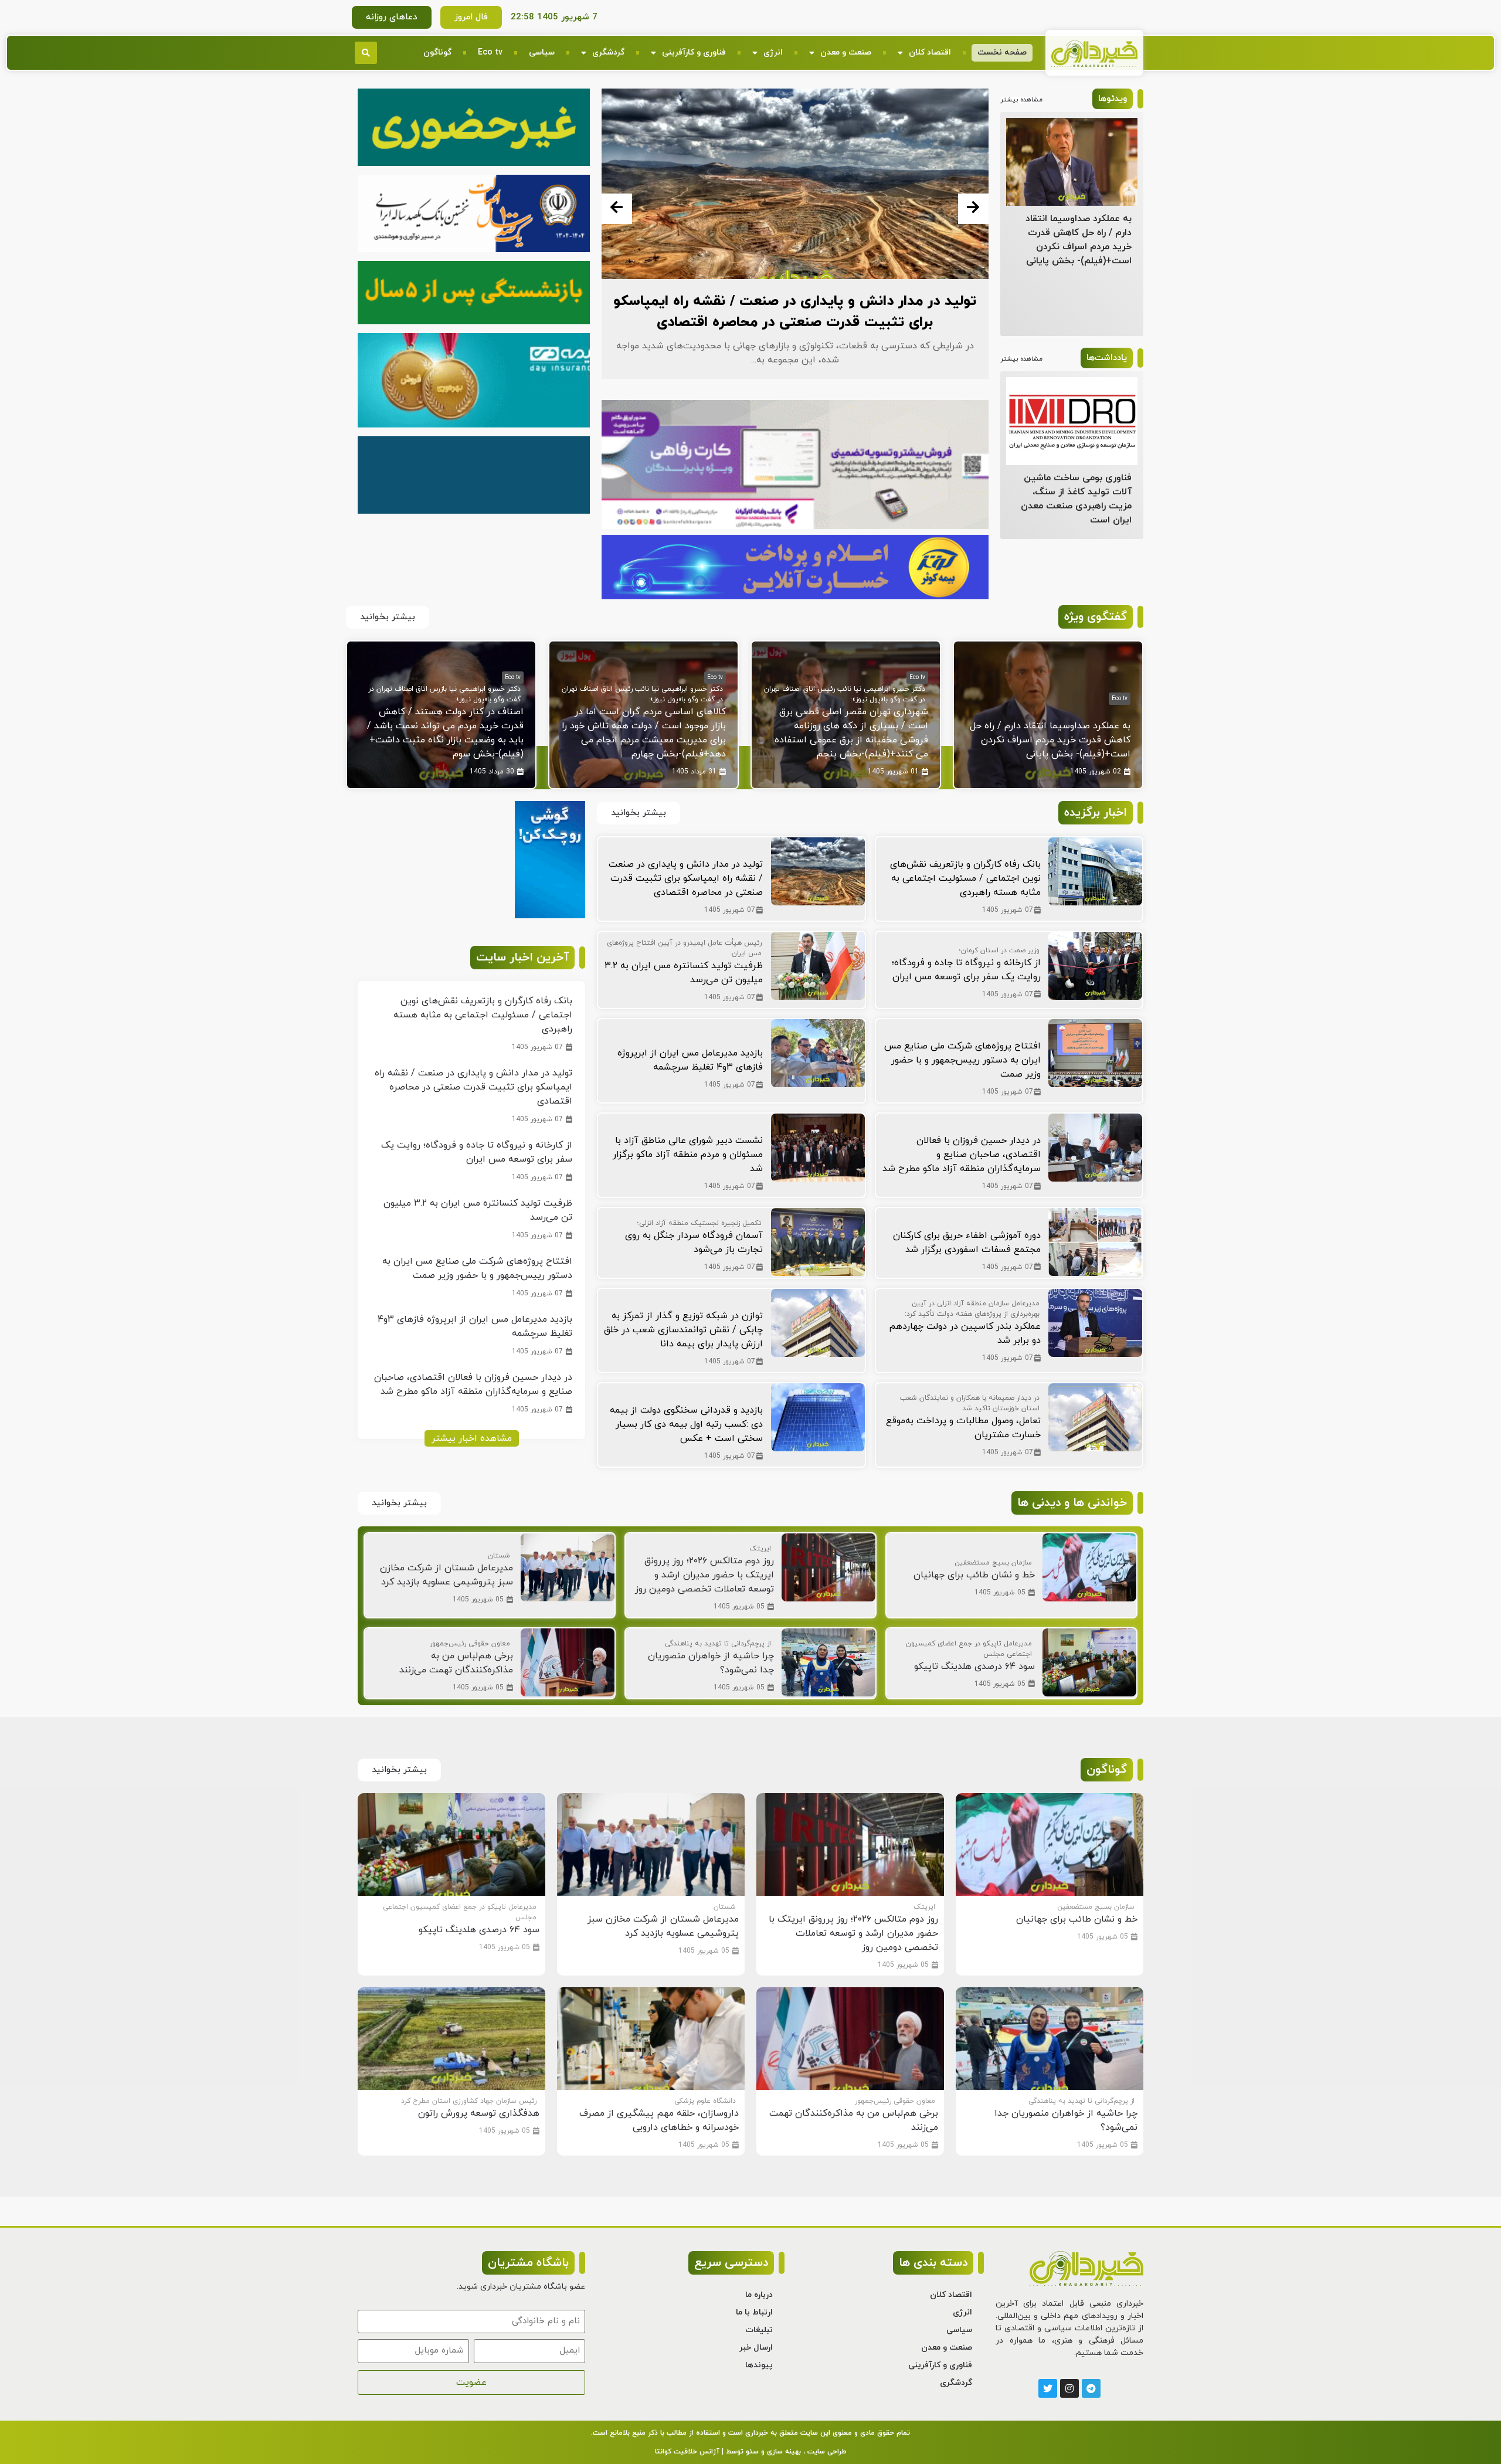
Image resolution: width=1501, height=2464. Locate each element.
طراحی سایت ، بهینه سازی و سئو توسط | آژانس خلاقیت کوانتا (750, 2452)
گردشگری (608, 52)
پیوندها (759, 2365)
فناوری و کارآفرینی (694, 52)
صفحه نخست (1002, 52)
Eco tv (490, 52)
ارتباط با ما (754, 2312)
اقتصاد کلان (930, 52)
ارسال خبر (756, 2348)
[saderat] (550, 916)
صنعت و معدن (846, 52)
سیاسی (542, 52)
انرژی (773, 52)
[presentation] (617, 209)
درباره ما (759, 2295)
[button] (366, 53)
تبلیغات (759, 2330)
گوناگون (437, 52)
